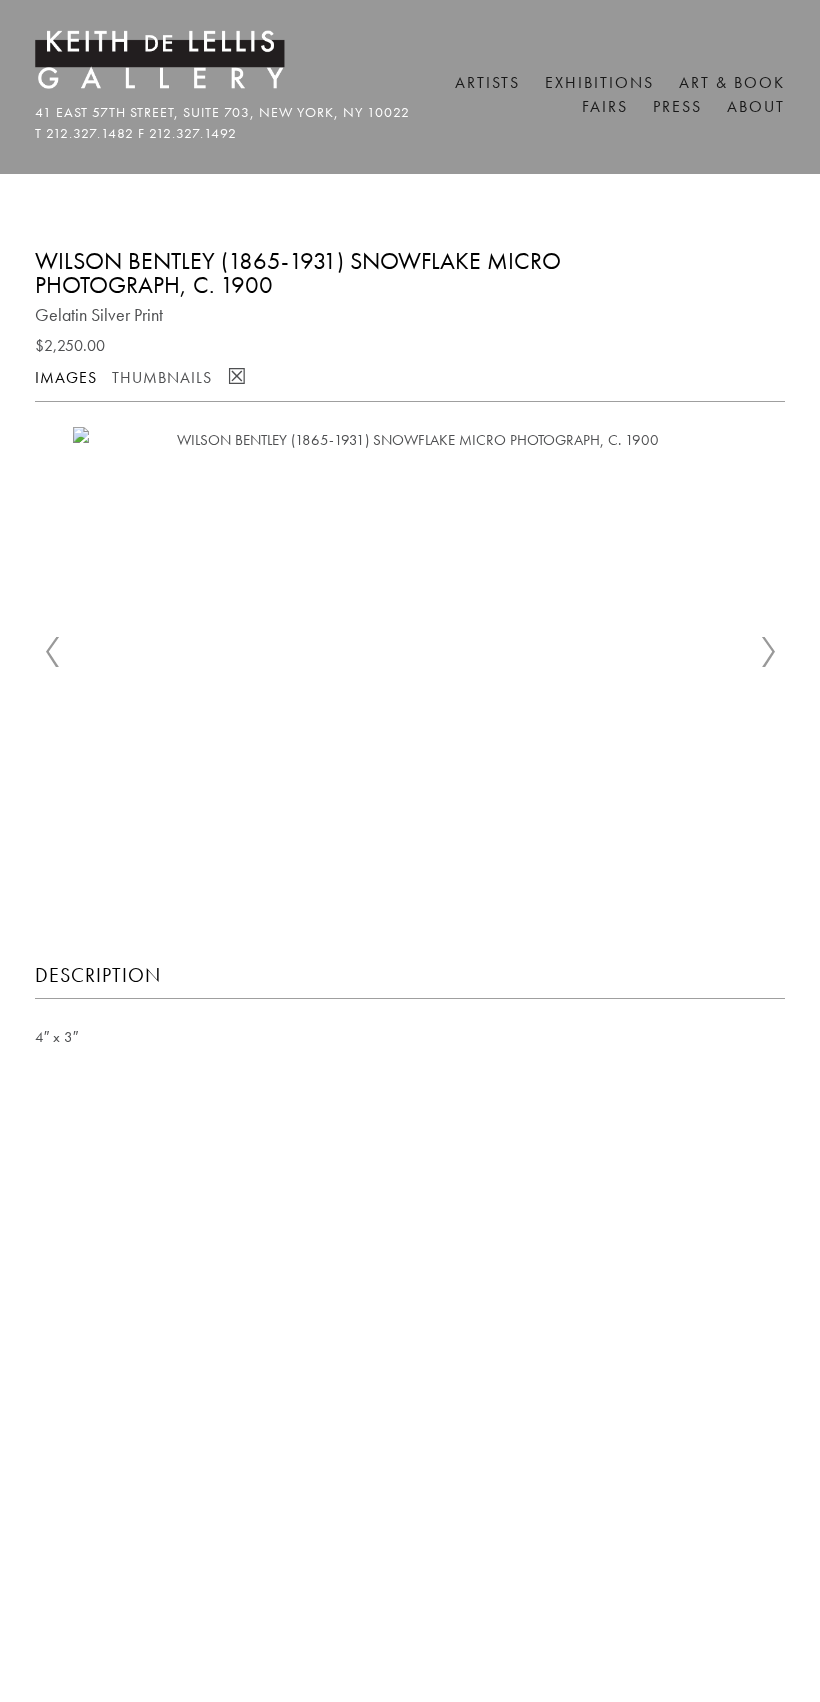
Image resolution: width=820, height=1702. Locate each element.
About (756, 106)
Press (677, 106)
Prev (52, 652)
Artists (487, 82)
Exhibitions (599, 82)
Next (768, 652)
